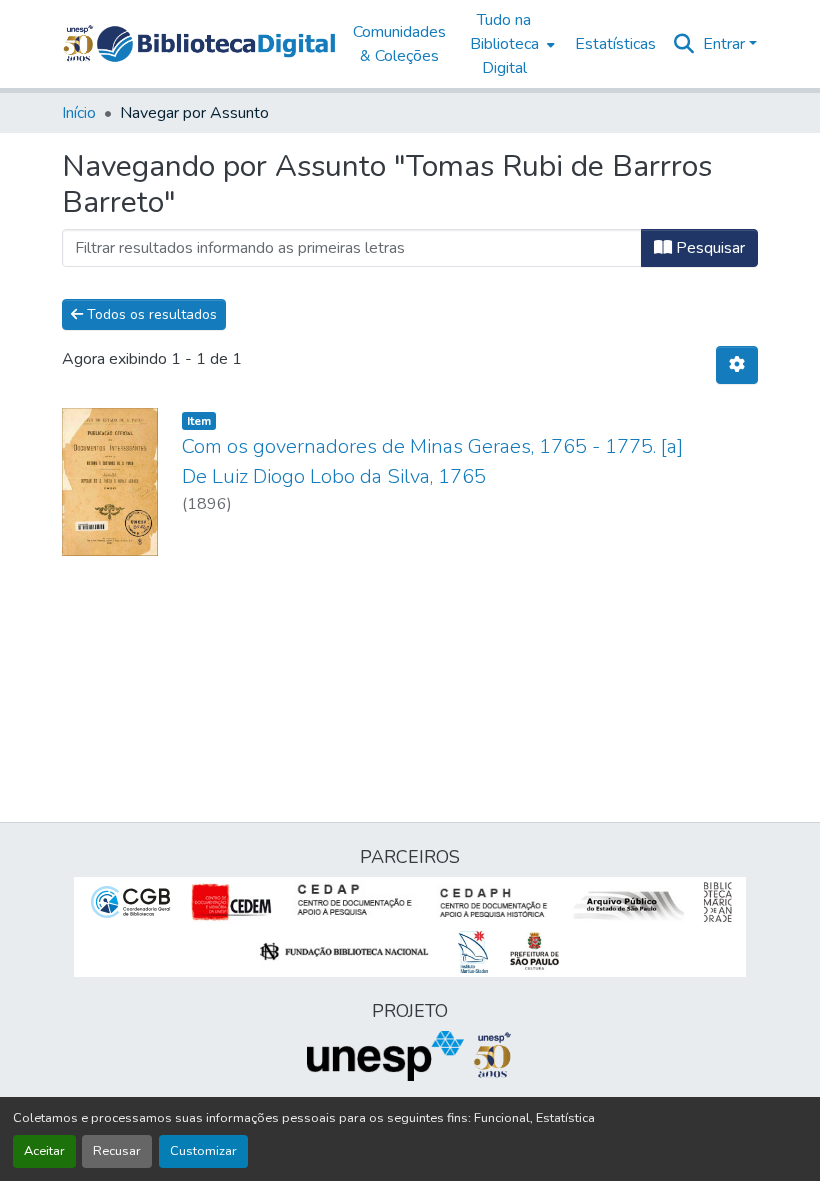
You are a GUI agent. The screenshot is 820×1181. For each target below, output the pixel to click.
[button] (216, 44)
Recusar (117, 1151)
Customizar (203, 1151)
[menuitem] (510, 44)
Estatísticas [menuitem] (615, 44)
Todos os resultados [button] (150, 314)
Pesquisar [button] (708, 248)
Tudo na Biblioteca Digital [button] (504, 44)
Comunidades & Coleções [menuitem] (399, 44)
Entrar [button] (726, 44)
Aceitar (44, 1151)
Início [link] (79, 113)
